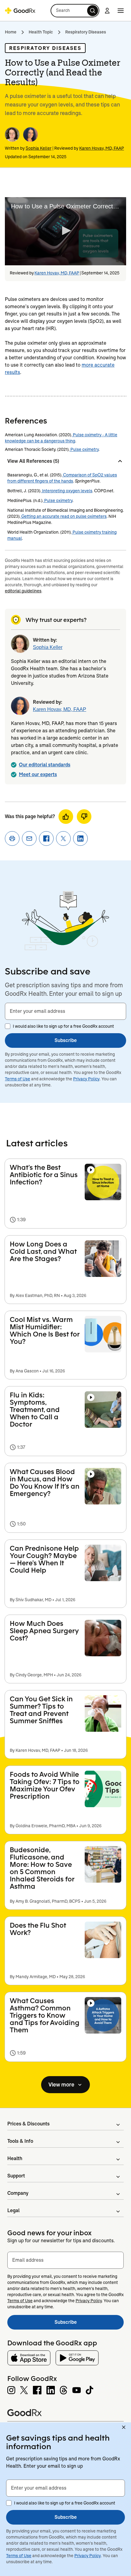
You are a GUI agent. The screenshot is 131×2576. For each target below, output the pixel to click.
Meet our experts (38, 774)
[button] (75, 11)
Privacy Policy (86, 1079)
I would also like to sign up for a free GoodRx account (63, 1026)
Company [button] (18, 2193)
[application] (65, 231)
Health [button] (15, 2158)
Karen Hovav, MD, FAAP (102, 148)
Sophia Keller (39, 148)
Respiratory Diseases (86, 32)
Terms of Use (18, 1079)
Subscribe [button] (66, 1040)
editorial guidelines (23, 591)
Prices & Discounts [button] (28, 2124)
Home (11, 32)
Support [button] (16, 2176)
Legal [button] (13, 2210)
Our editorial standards (45, 765)
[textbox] (65, 1011)
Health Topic (41, 32)
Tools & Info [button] (20, 2141)
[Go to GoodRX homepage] (20, 11)
